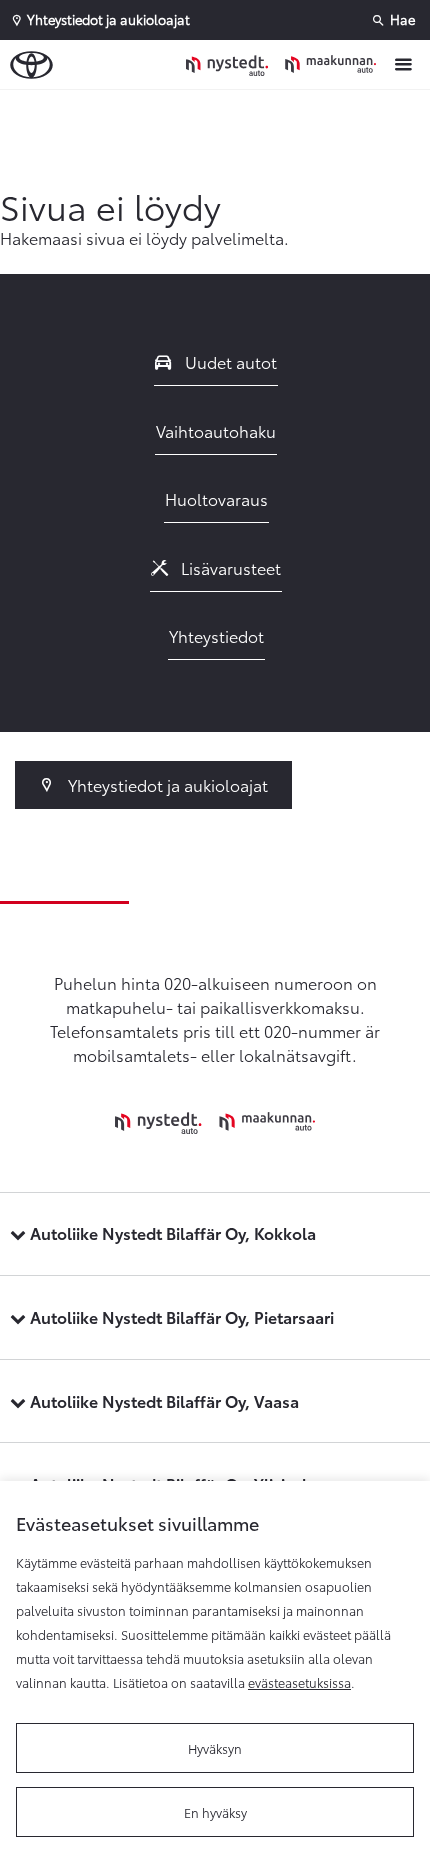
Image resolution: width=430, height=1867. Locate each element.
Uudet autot (229, 361)
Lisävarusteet (229, 567)
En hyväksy (215, 1812)
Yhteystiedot (216, 635)
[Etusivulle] (286, 64)
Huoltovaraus (216, 498)
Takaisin (220, 109)
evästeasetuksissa (299, 1682)
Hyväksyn (215, 1748)
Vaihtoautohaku (216, 430)
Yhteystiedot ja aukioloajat (166, 784)
